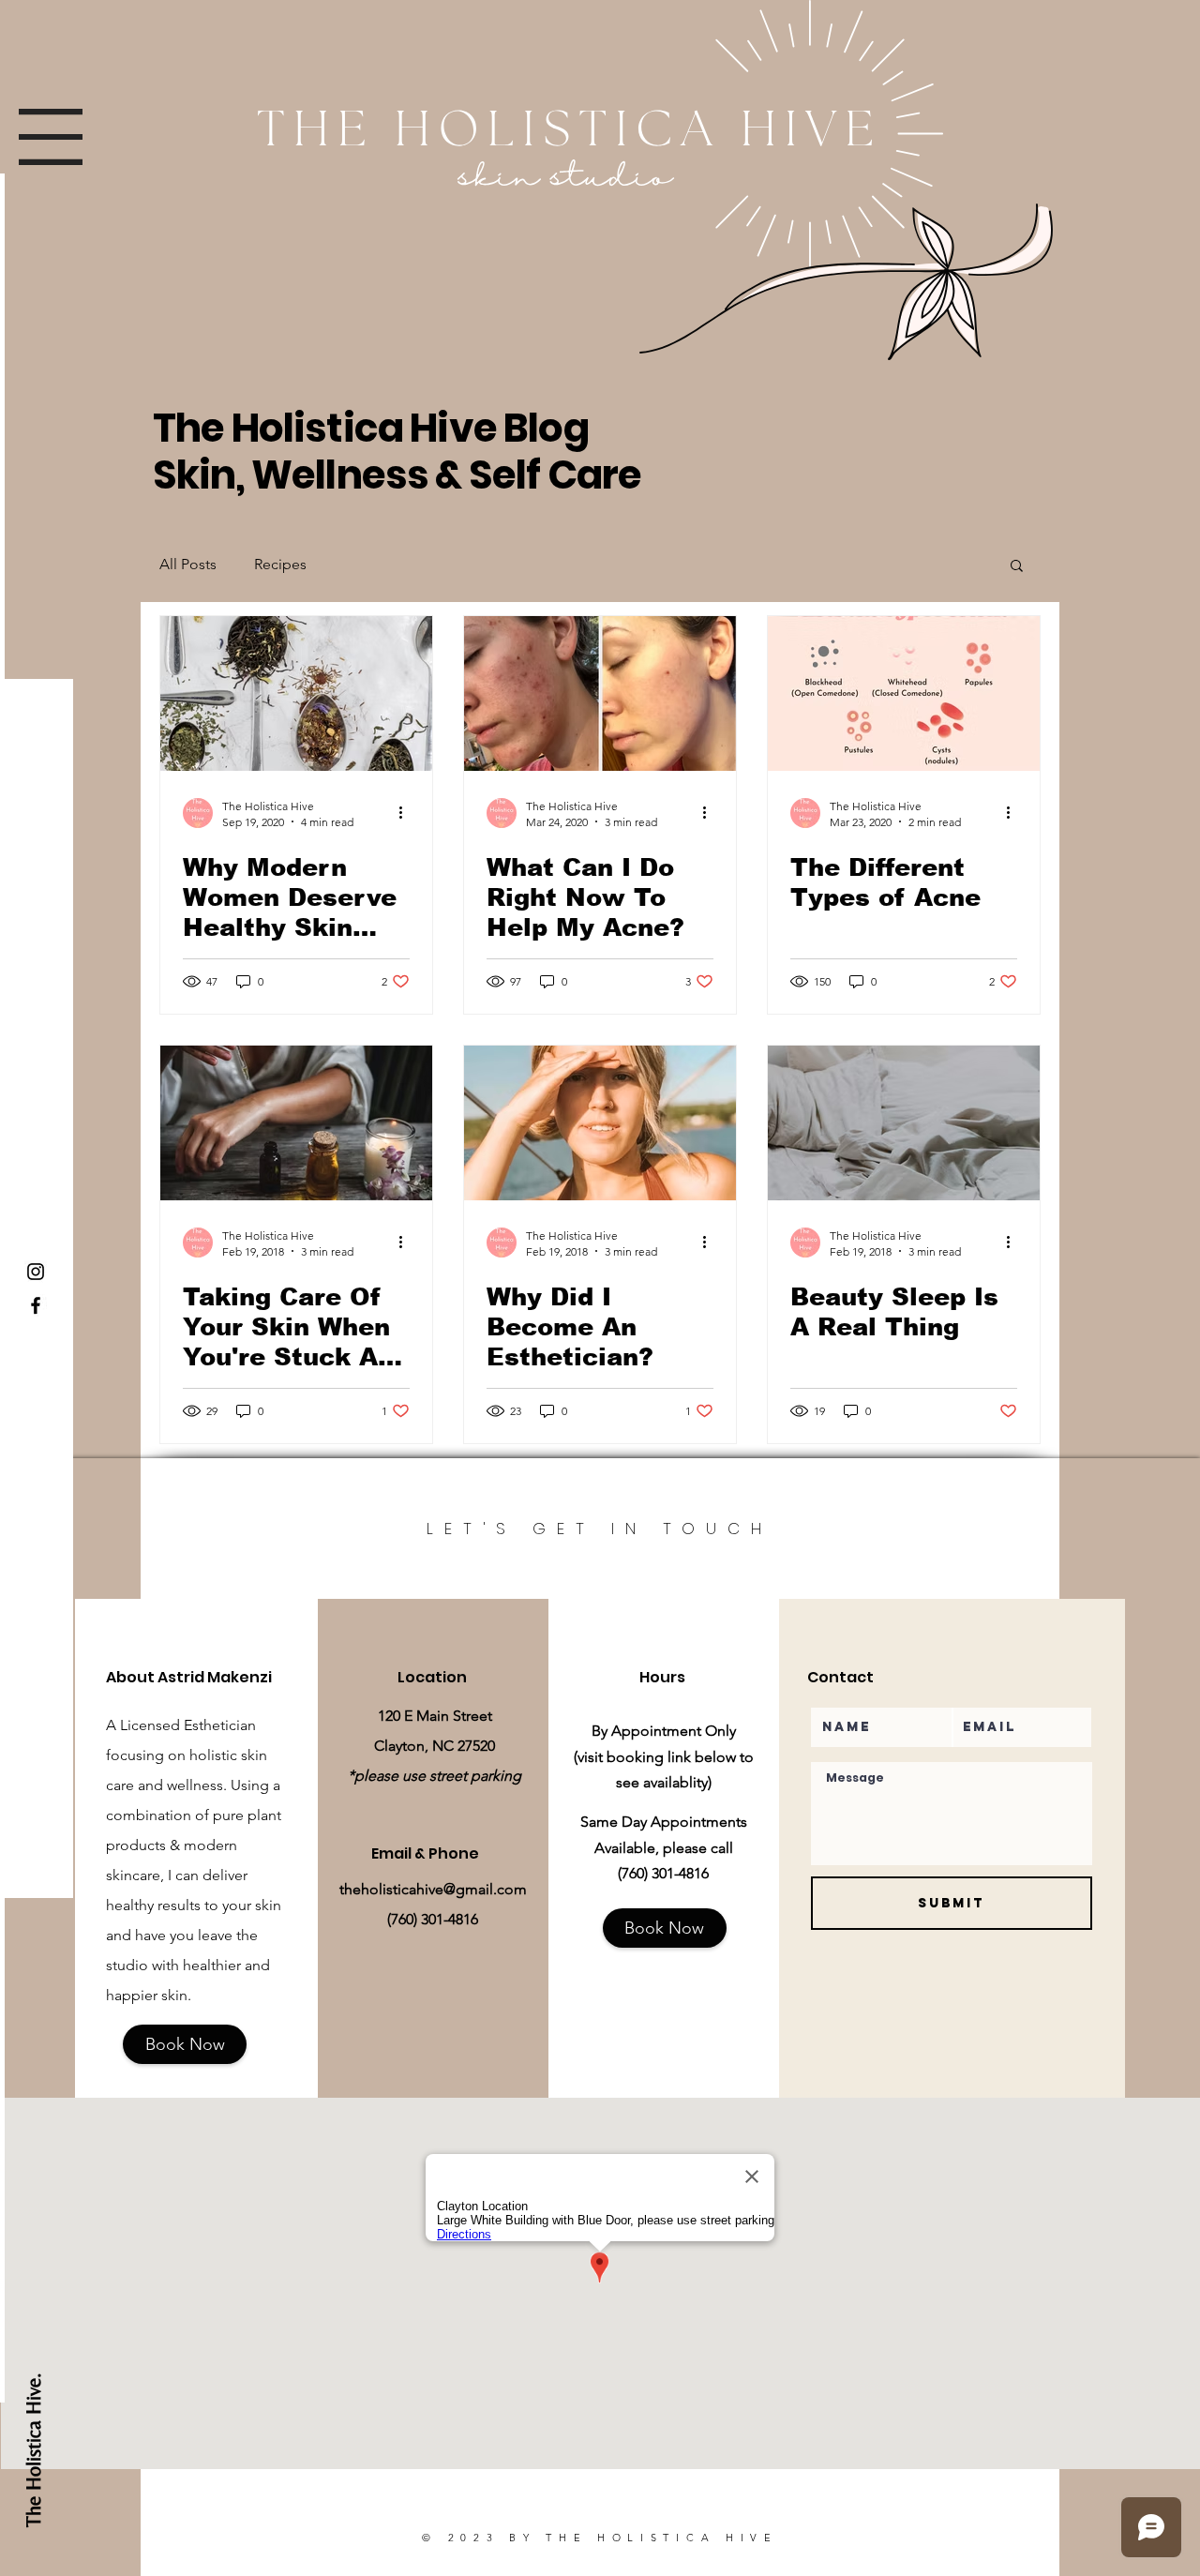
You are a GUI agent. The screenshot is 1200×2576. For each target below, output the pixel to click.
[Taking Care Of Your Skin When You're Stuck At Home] (296, 1123)
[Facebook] (36, 1305)
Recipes (280, 564)
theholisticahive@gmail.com (433, 1889)
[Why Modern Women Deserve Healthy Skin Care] (296, 693)
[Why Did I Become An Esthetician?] (600, 1123)
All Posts (188, 564)
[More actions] (407, 813)
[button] (51, 137)
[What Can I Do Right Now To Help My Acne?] (600, 693)
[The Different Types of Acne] (904, 693)
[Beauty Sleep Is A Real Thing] (904, 1123)
